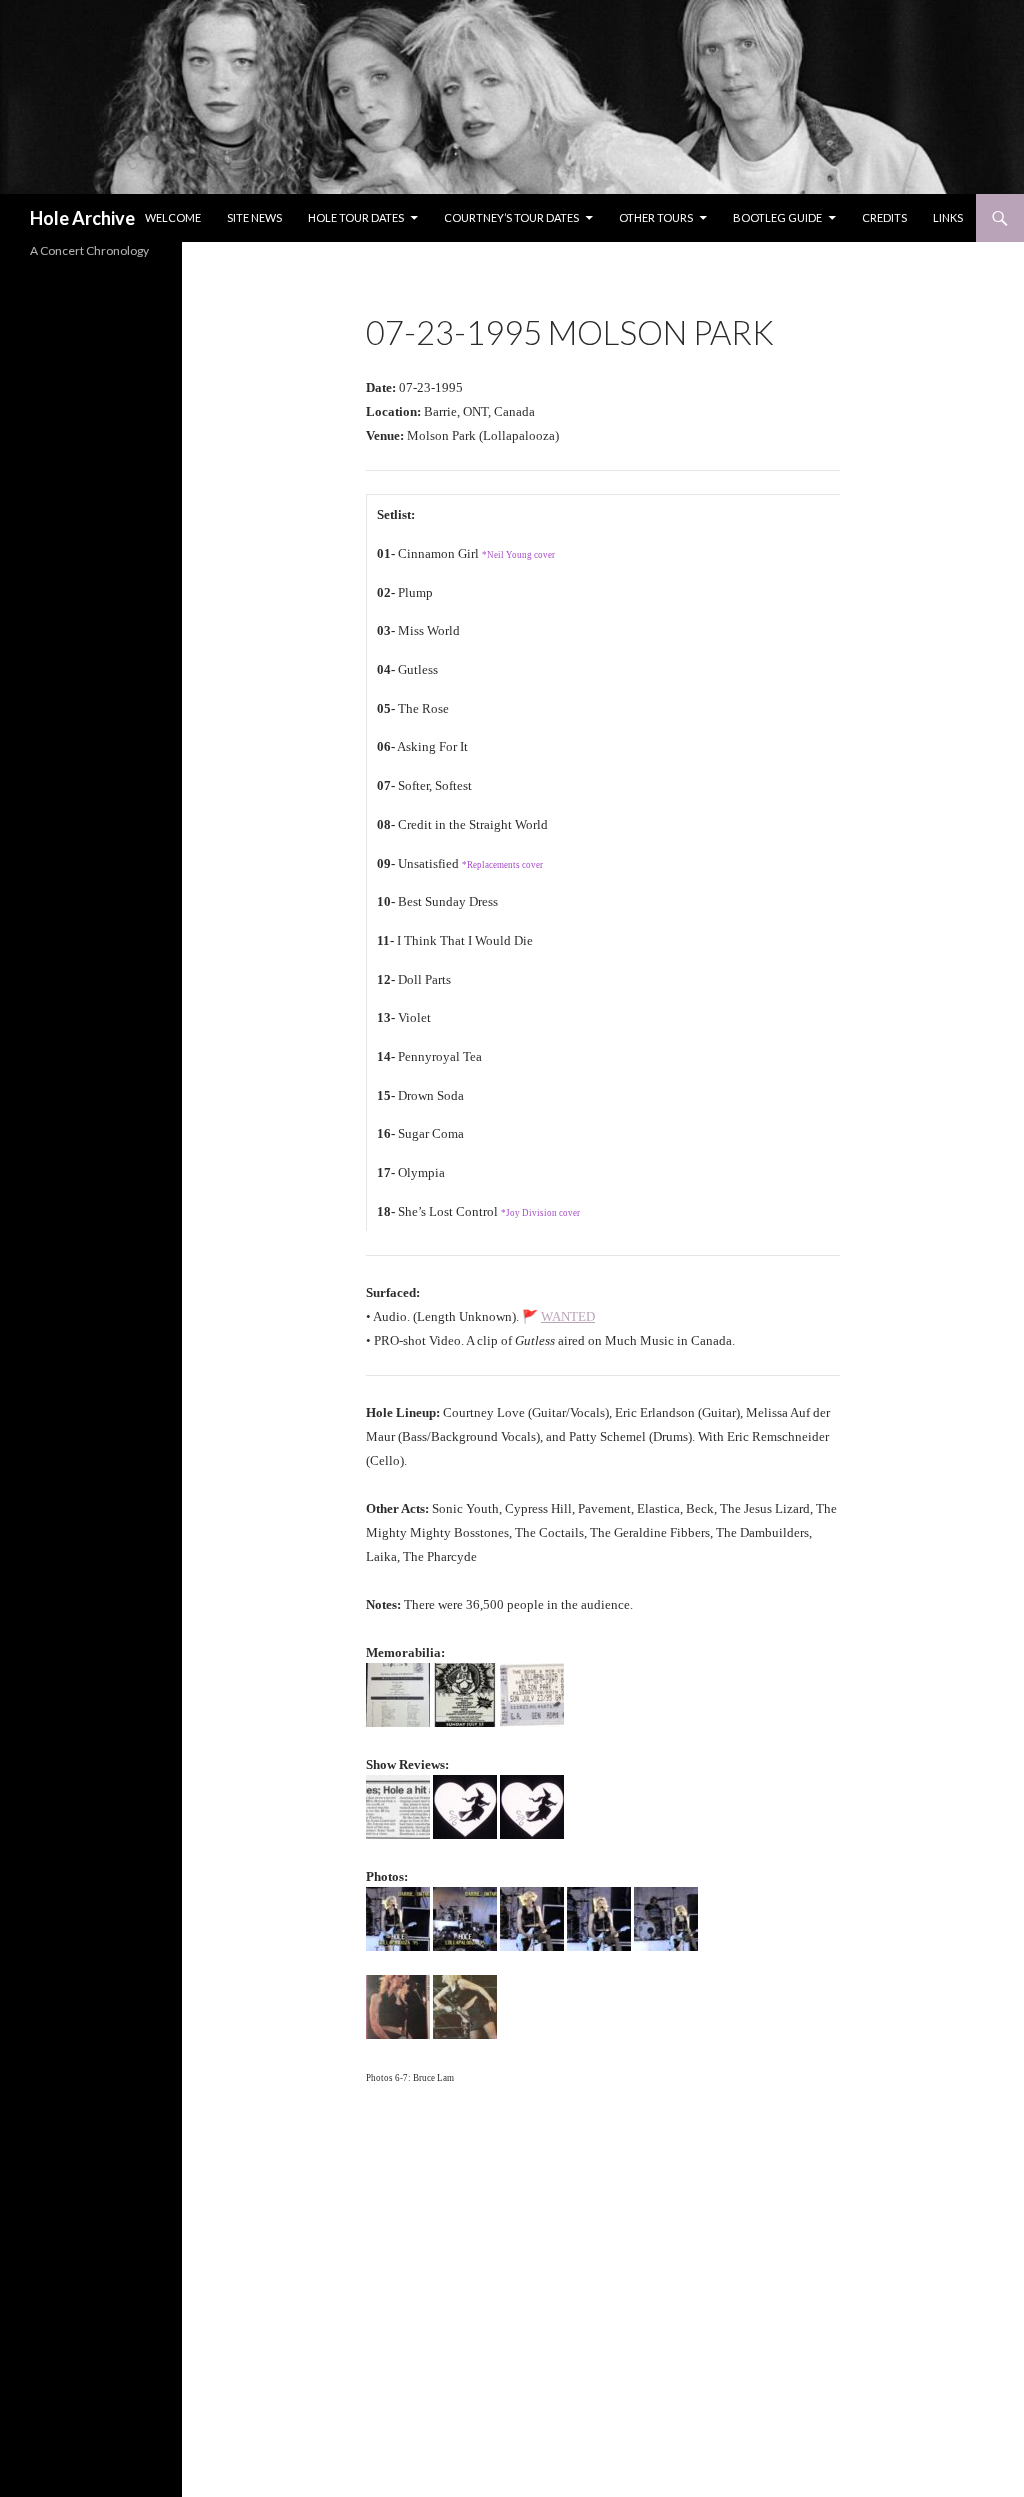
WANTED (568, 1316)
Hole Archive (82, 218)
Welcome (173, 217)
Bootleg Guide (777, 217)
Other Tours (656, 217)
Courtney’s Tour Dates (511, 217)
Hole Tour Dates (356, 217)
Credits (884, 217)
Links (948, 217)
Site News (254, 217)
